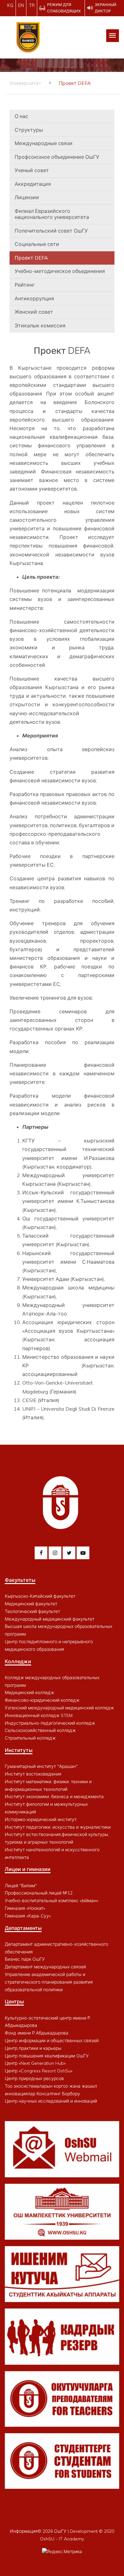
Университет (25, 83)
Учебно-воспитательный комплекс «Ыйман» (52, 1901)
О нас (21, 116)
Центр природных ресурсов (34, 2078)
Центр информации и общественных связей (52, 2041)
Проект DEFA (31, 258)
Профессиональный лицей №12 (39, 1893)
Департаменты (23, 1928)
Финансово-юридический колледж (42, 1700)
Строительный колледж (30, 1738)
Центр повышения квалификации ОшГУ (47, 2056)
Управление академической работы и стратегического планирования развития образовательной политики (49, 1982)
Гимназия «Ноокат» (25, 1908)
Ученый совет (32, 170)
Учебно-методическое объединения (60, 271)
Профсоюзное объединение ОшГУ (57, 157)
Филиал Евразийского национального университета (52, 214)
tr (32, 5)
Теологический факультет (32, 1611)
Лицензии (27, 197)
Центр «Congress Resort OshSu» (39, 2071)
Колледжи (18, 1661)
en (21, 5)
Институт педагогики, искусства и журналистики (58, 1827)
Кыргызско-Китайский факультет (40, 1596)
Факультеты (20, 1580)
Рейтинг (25, 285)
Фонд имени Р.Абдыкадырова (37, 2033)
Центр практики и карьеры (33, 2048)
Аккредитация (33, 184)
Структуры (29, 130)
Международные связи (44, 143)
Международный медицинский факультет (50, 1619)
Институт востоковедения (33, 1774)
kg (10, 5)
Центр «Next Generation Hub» (35, 2063)
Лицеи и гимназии (28, 1869)
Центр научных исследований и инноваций (51, 2101)
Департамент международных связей (45, 1967)
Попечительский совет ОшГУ (51, 231)
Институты (19, 1750)
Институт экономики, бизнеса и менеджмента (54, 1797)
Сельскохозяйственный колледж (40, 1730)
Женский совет (34, 312)
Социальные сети (37, 244)
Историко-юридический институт (41, 1819)
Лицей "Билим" (21, 1886)
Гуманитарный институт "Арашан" (41, 1766)
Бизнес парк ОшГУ (25, 1959)
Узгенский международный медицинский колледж (59, 1708)
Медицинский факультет (31, 1604)
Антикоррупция (34, 298)
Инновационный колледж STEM (39, 1715)
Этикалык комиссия (40, 325)
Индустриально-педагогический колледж (50, 1723)
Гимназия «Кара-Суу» (28, 1916)
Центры (14, 2001)
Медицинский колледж (29, 1693)
